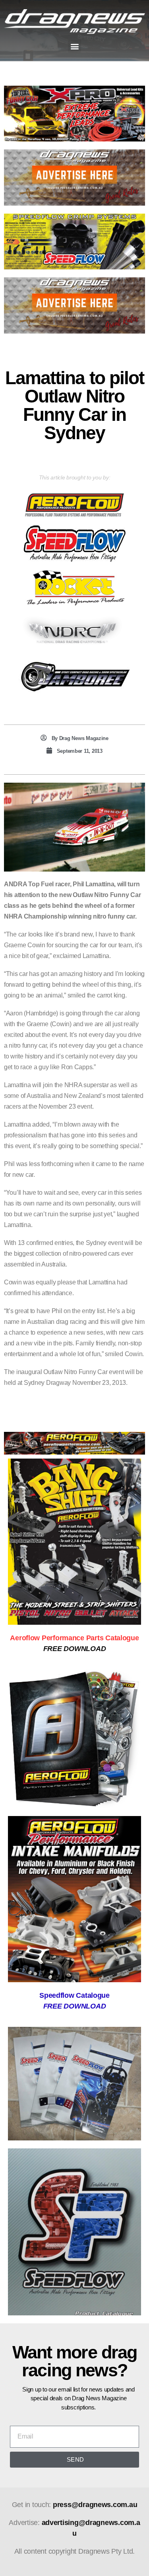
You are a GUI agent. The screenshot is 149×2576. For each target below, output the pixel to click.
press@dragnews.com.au (95, 2505)
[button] (74, 46)
